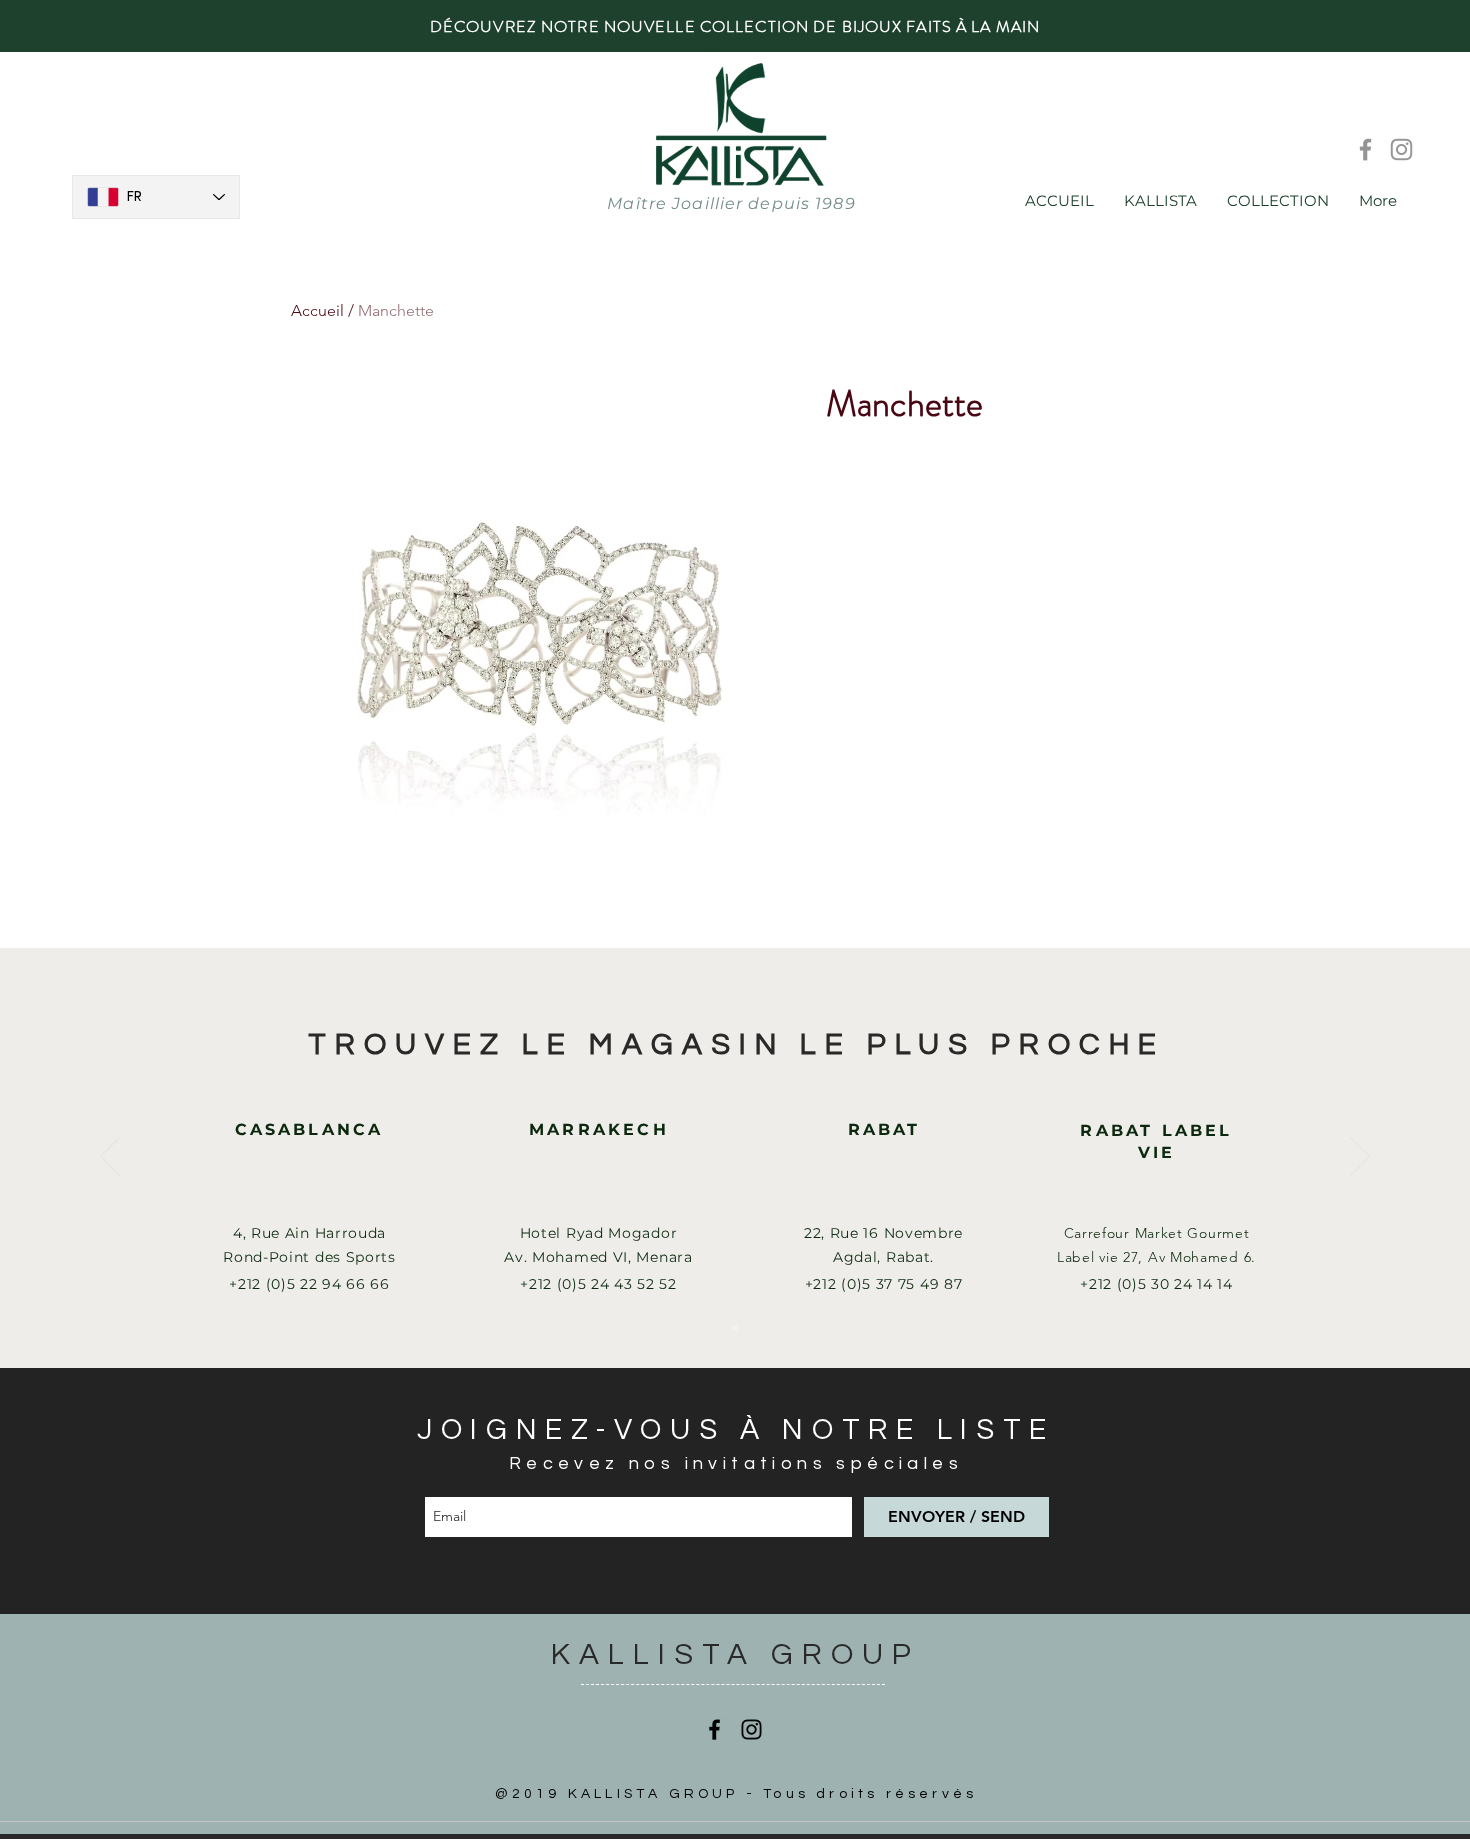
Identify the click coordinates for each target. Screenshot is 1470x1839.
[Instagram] (1401, 149)
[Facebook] (1365, 149)
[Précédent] (110, 1158)
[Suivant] (1360, 1158)
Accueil (317, 310)
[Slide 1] (735, 1328)
